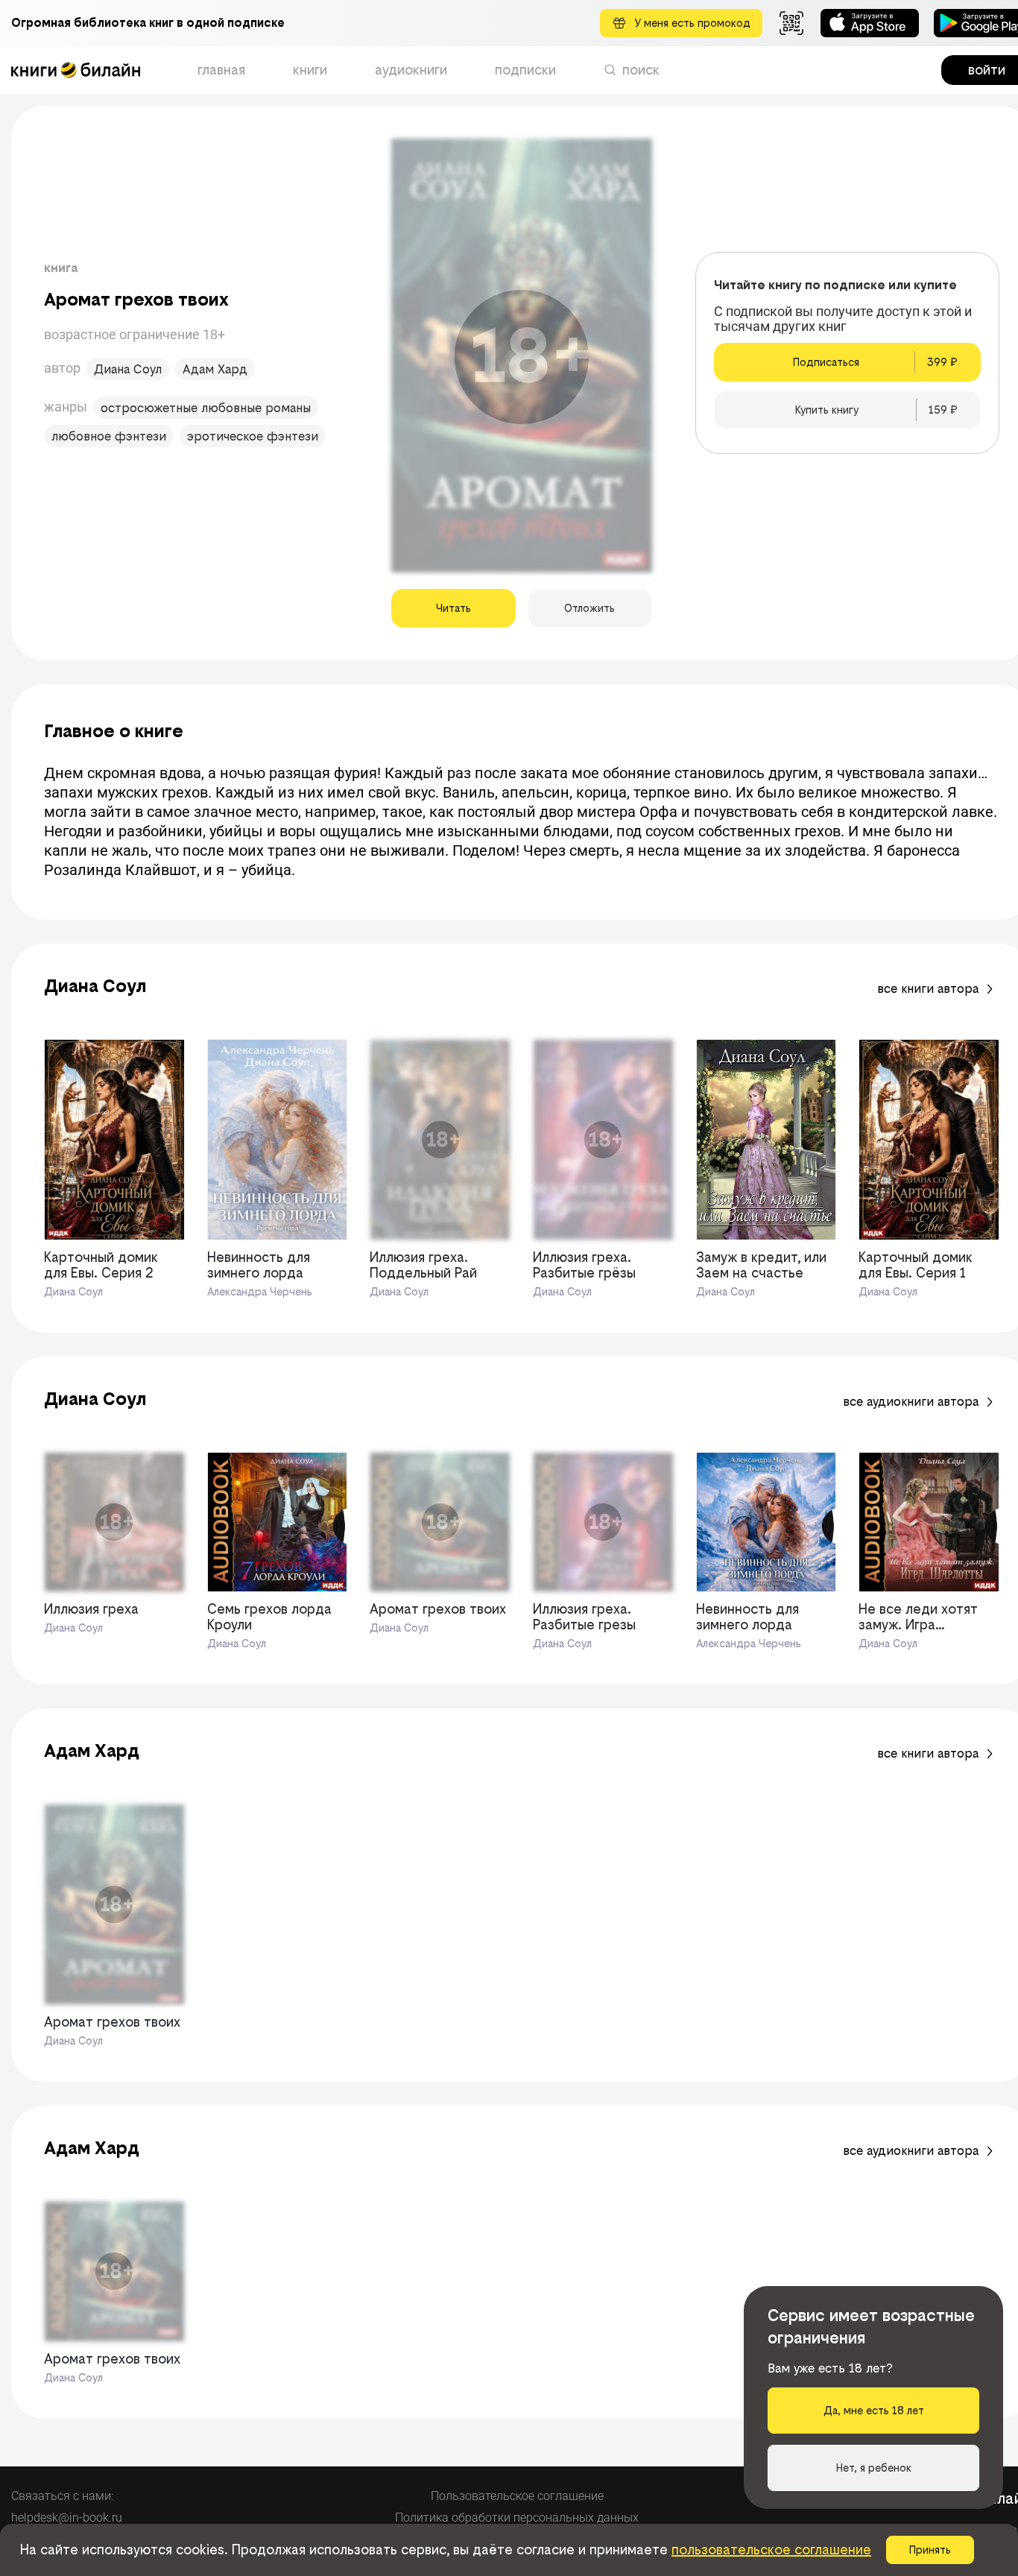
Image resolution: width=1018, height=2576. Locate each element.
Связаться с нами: (62, 2496)
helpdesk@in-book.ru (67, 2517)
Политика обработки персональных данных (517, 2517)
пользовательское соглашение (771, 2550)
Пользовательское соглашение (517, 2496)
